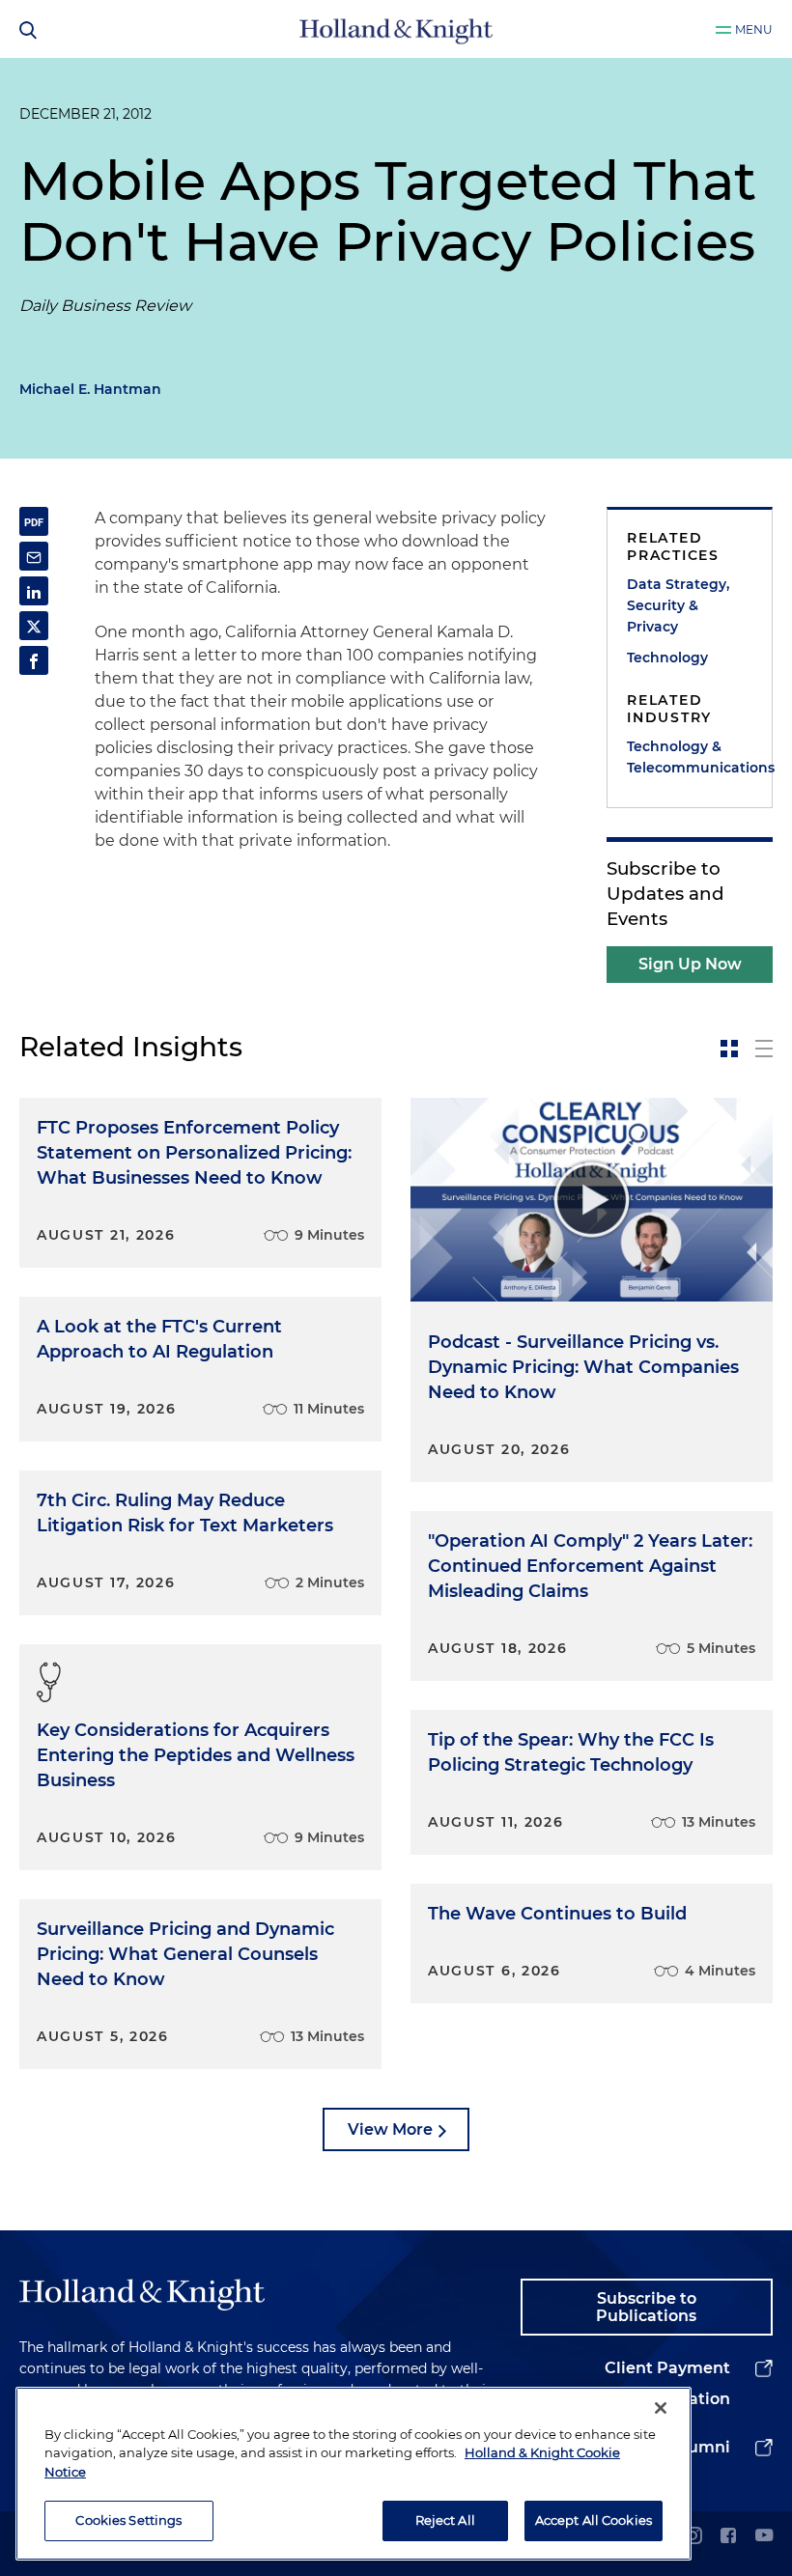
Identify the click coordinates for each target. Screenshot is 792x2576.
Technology (667, 658)
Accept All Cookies (594, 2520)
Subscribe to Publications (646, 2307)
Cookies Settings (128, 2520)
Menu (754, 29)
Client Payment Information (667, 2383)
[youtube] (764, 2537)
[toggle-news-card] (729, 1049)
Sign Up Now (690, 964)
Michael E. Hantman (90, 389)
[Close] (661, 2408)
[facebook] (728, 2537)
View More (390, 2129)
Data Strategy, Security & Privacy (678, 605)
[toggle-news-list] (764, 1049)
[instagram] (693, 2537)
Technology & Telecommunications (690, 757)
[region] (354, 2474)
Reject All (445, 2520)
